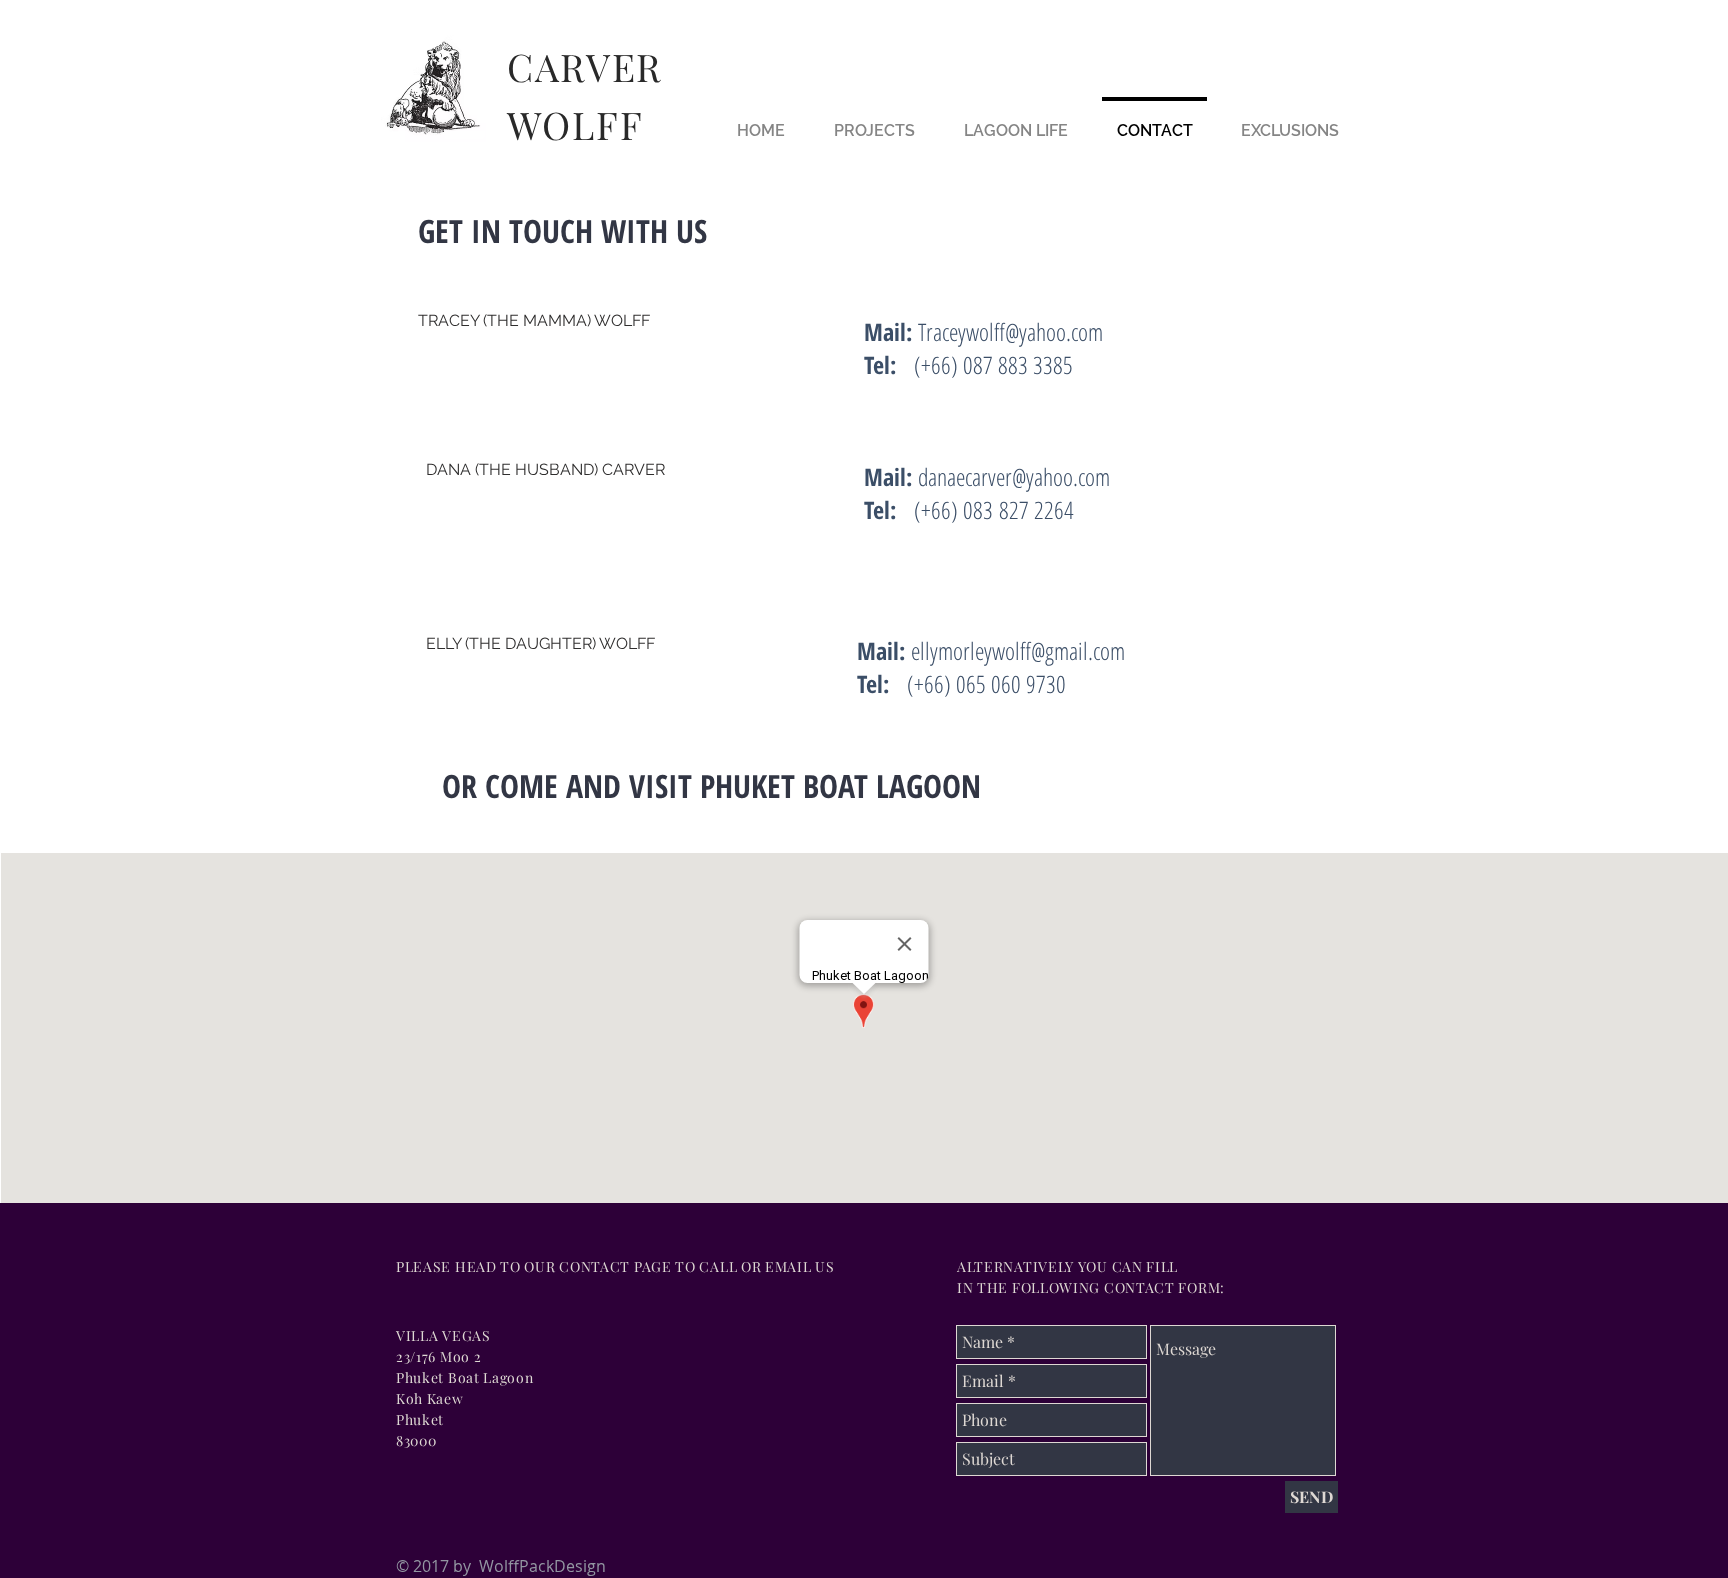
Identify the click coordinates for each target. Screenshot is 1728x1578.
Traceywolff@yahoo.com (1010, 331)
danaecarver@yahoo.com (1014, 476)
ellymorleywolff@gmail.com (1018, 650)
